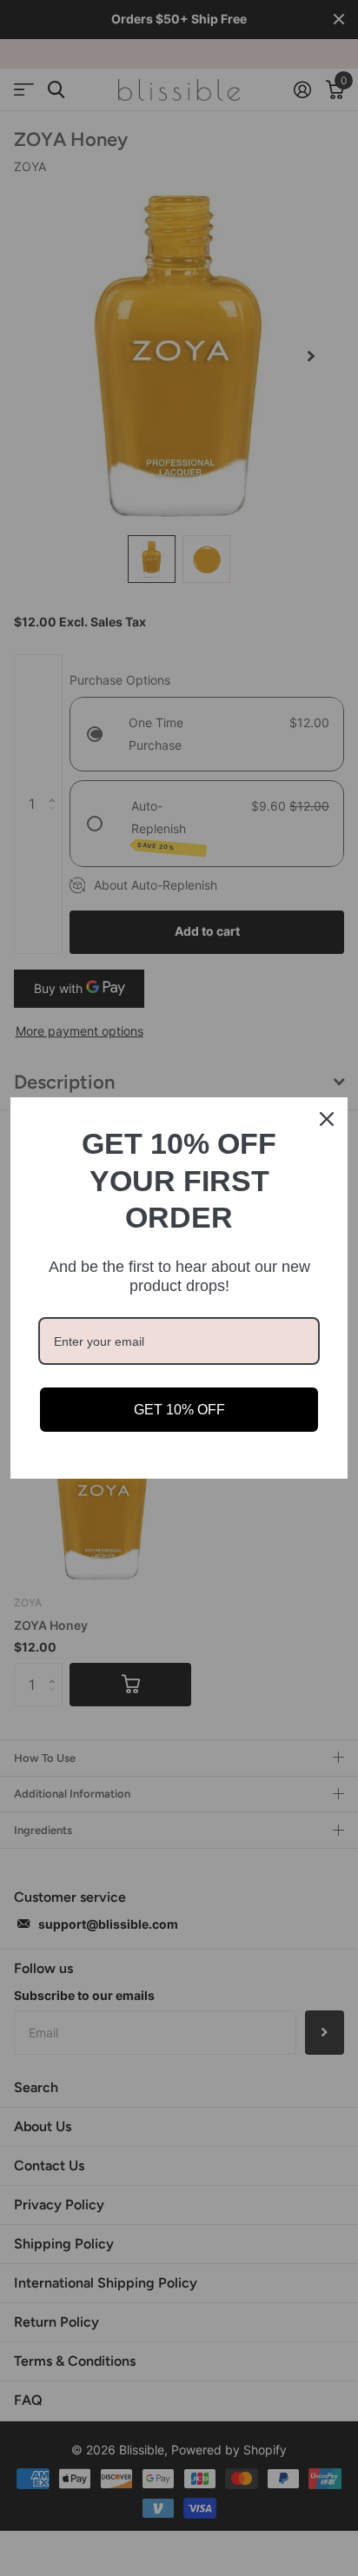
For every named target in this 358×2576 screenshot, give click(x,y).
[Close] (327, 1119)
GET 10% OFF (179, 1410)
